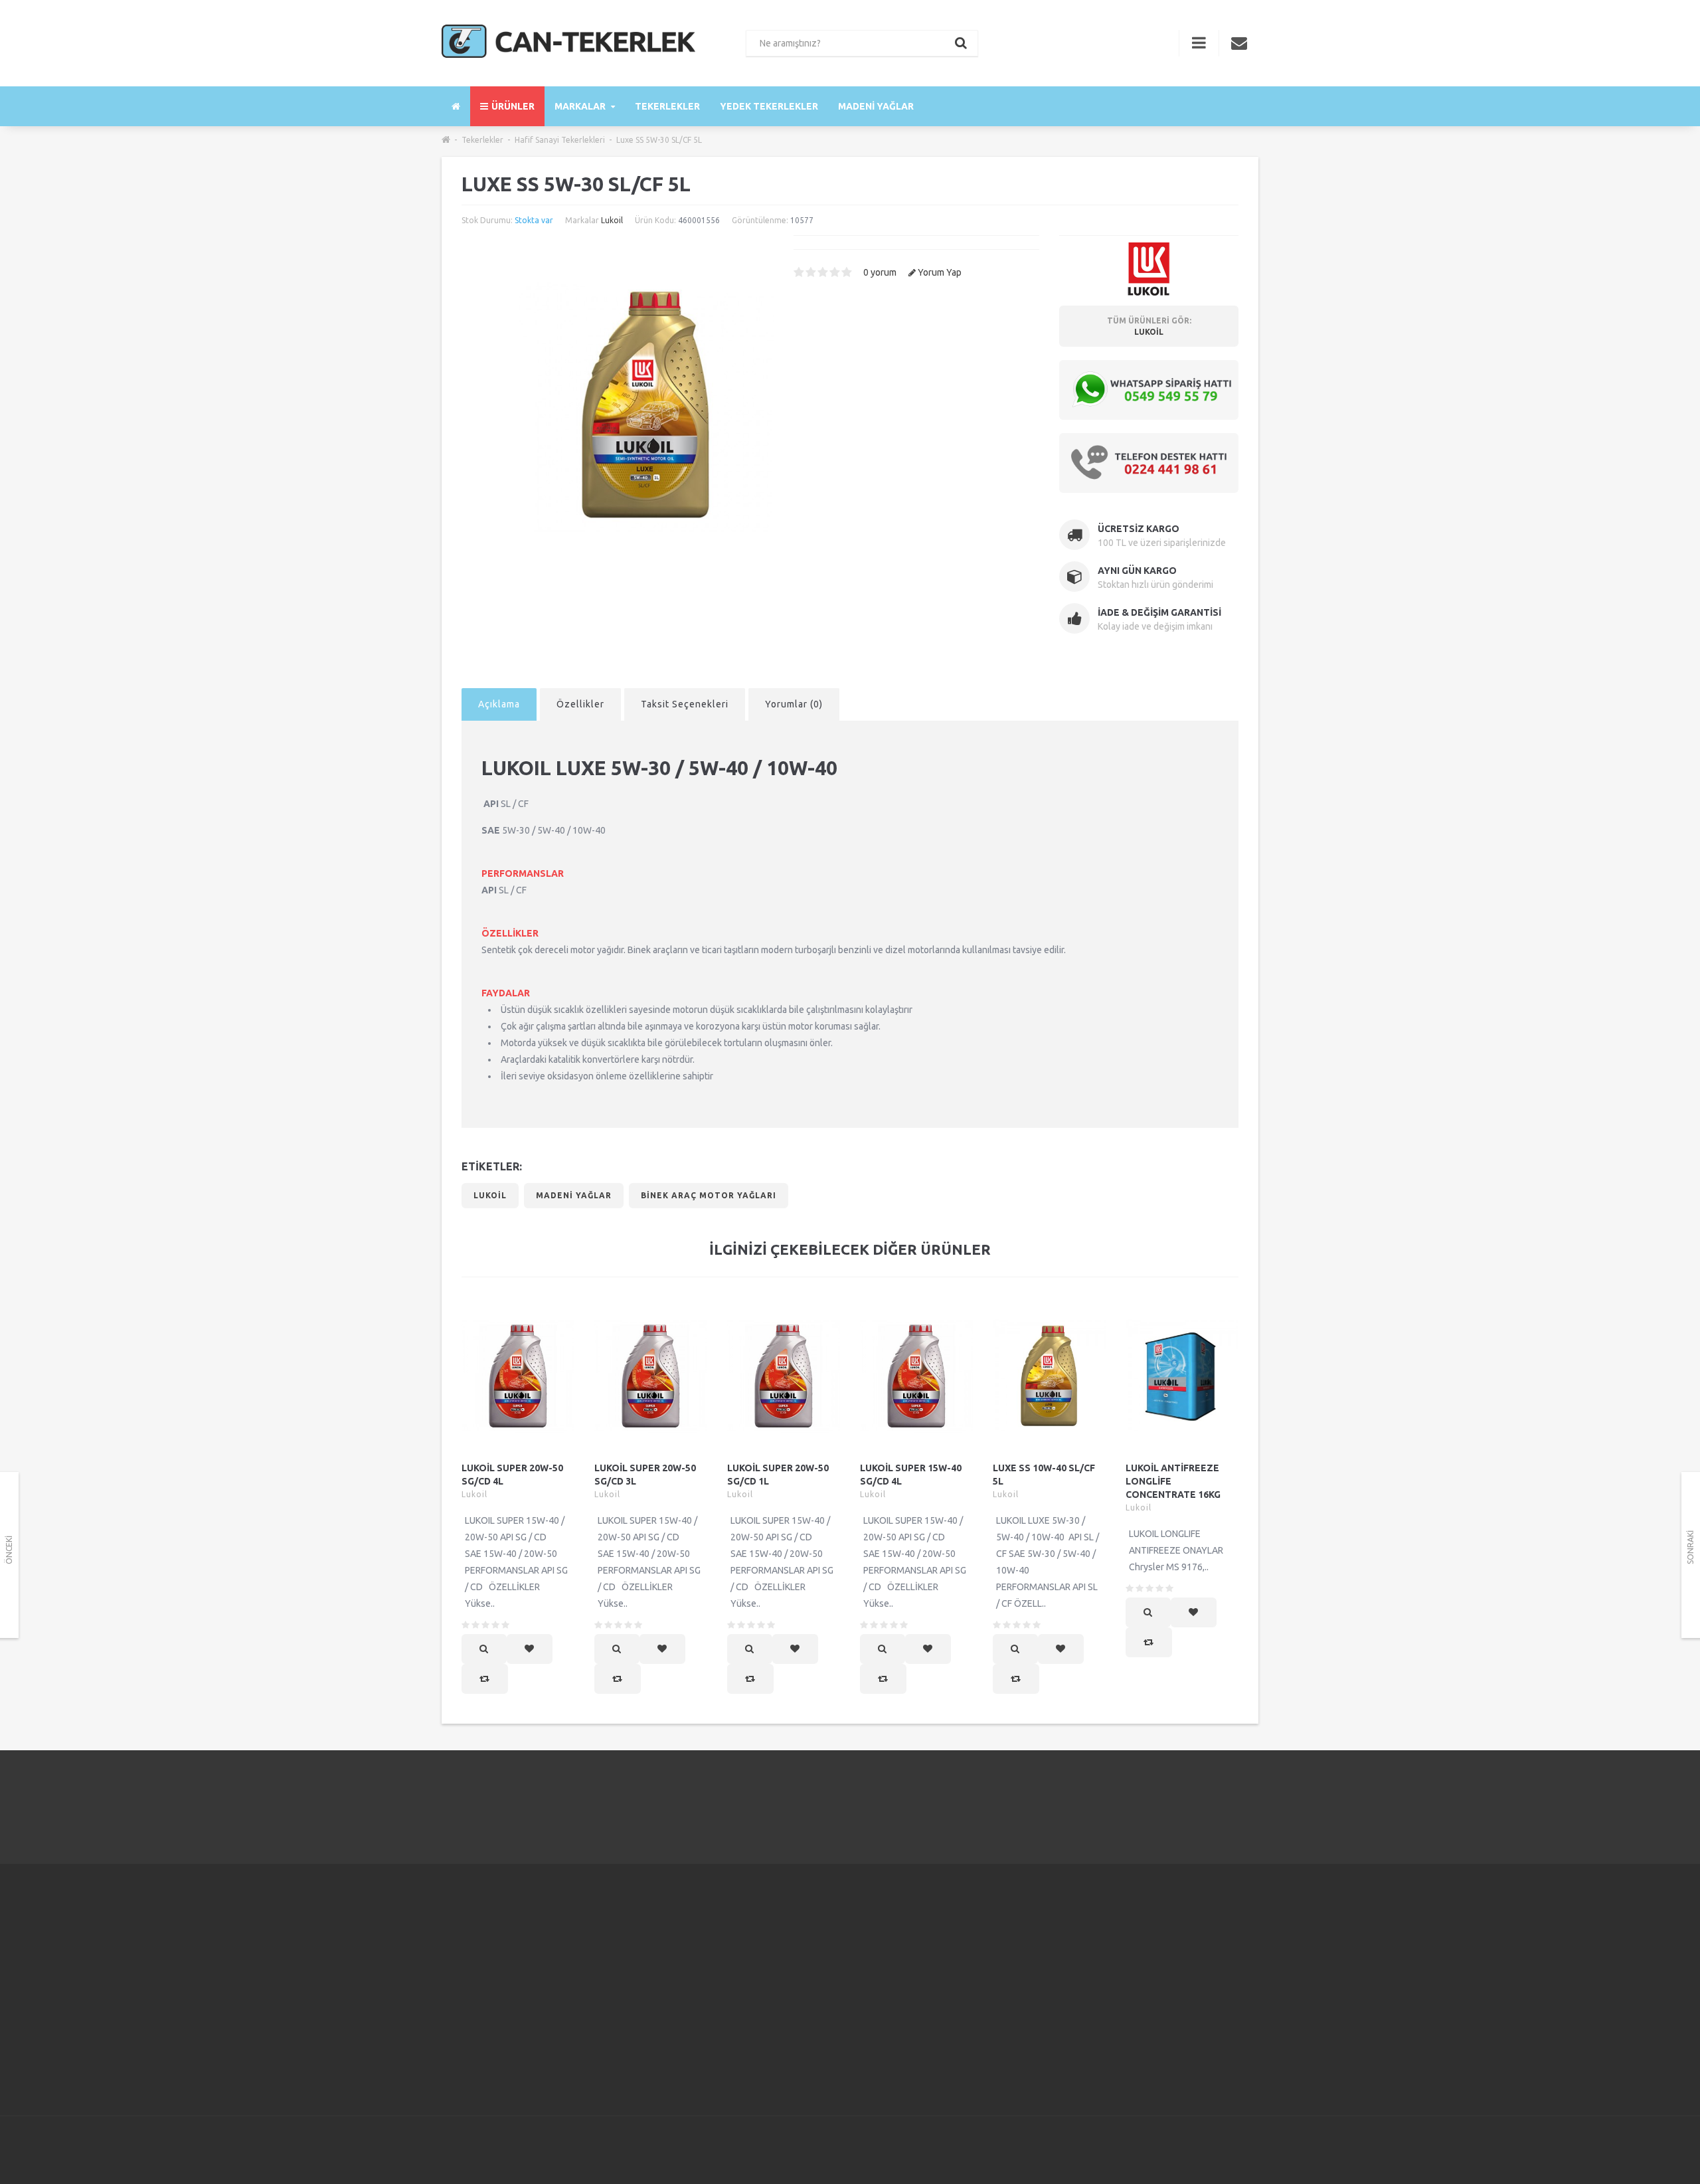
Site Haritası (954, 1991)
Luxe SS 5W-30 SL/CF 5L (659, 140)
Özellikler (580, 704)
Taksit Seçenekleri (685, 704)
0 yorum (880, 272)
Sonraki (1690, 1547)
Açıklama (499, 704)
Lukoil (612, 220)
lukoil (490, 1195)
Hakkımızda (674, 1941)
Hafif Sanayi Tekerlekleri (560, 140)
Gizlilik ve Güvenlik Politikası (709, 1974)
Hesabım (808, 1957)
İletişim (805, 1941)
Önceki (9, 1550)
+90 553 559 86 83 (499, 1975)
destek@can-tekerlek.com (515, 2043)
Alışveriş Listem (822, 2007)
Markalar (581, 106)
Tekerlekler (667, 106)
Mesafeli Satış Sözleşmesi (704, 1991)
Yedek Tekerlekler (769, 106)
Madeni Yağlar (876, 106)
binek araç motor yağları (709, 1195)
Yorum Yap (940, 272)
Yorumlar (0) (794, 704)
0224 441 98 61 (1189, 1806)
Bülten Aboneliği (964, 1974)
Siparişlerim (814, 1991)
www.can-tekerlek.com (508, 2066)
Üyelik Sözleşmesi (688, 1957)
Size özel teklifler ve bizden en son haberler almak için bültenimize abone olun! (1160, 1949)
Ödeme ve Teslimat (691, 2024)
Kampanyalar (956, 1957)
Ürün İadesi (813, 1974)
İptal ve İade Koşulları (695, 2007)
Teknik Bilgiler (680, 2041)
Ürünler (513, 106)
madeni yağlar (574, 1195)
